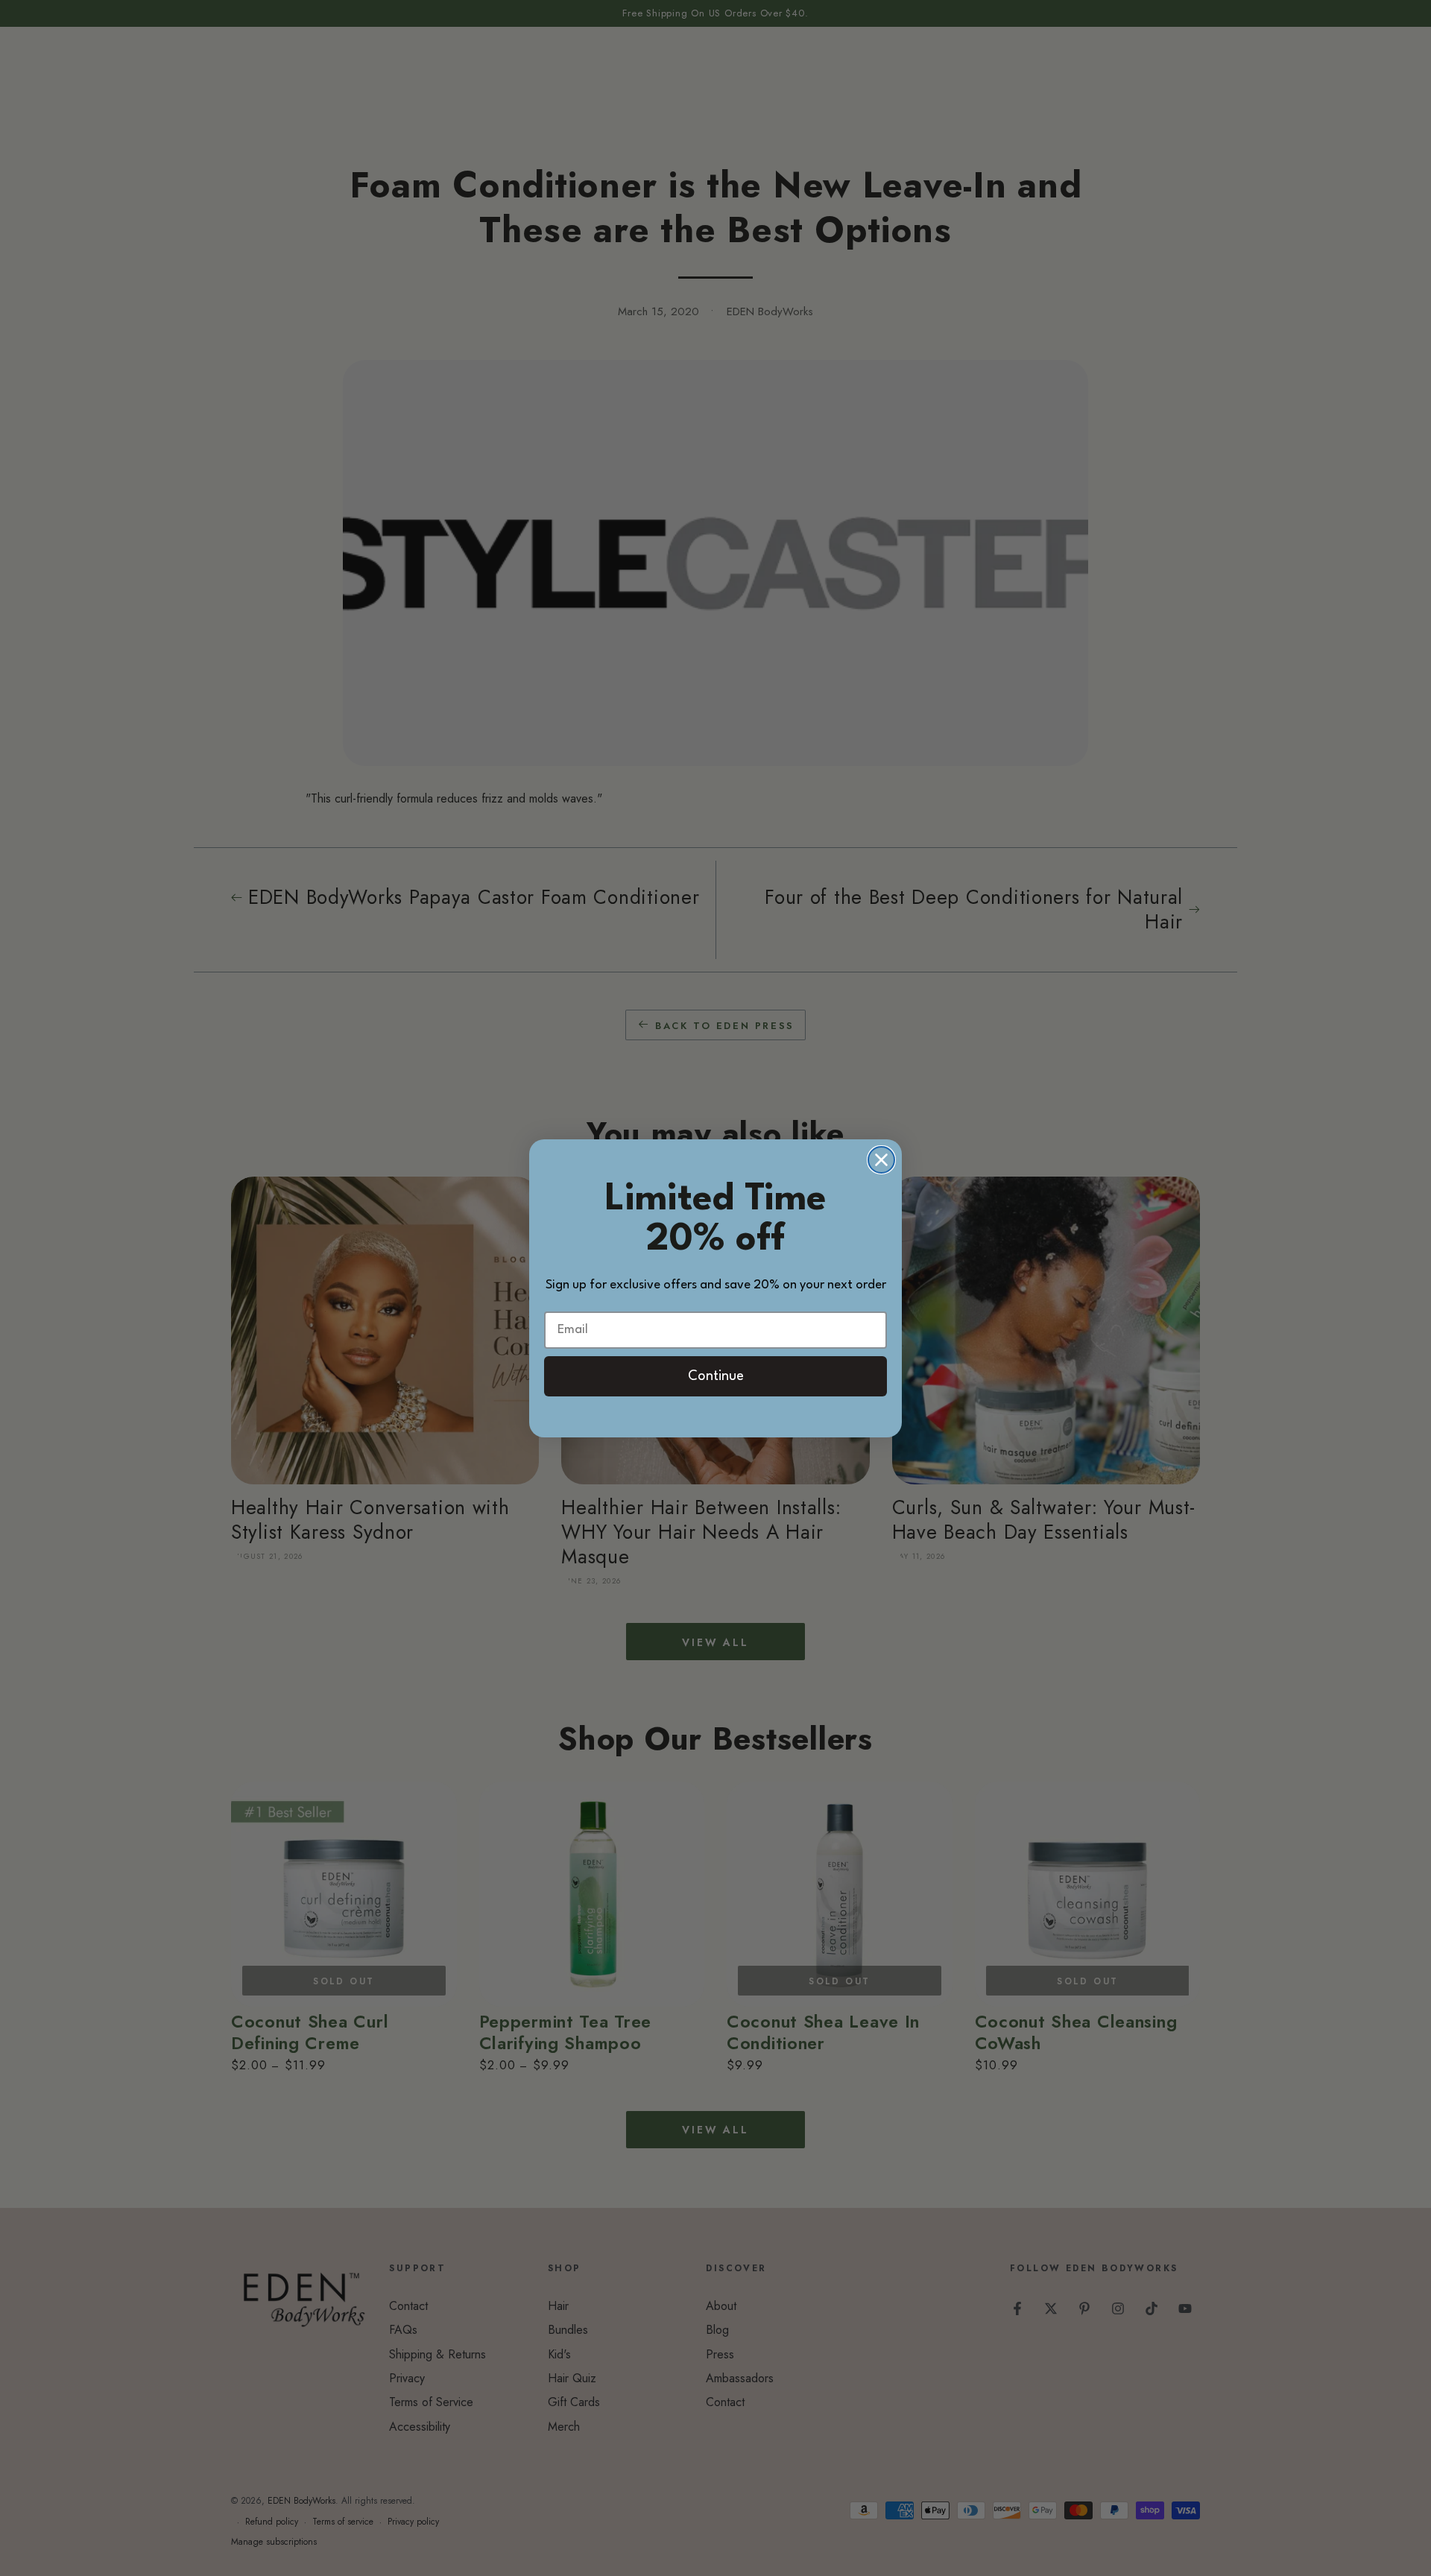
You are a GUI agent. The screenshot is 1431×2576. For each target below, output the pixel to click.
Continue (716, 1376)
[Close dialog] (881, 1160)
